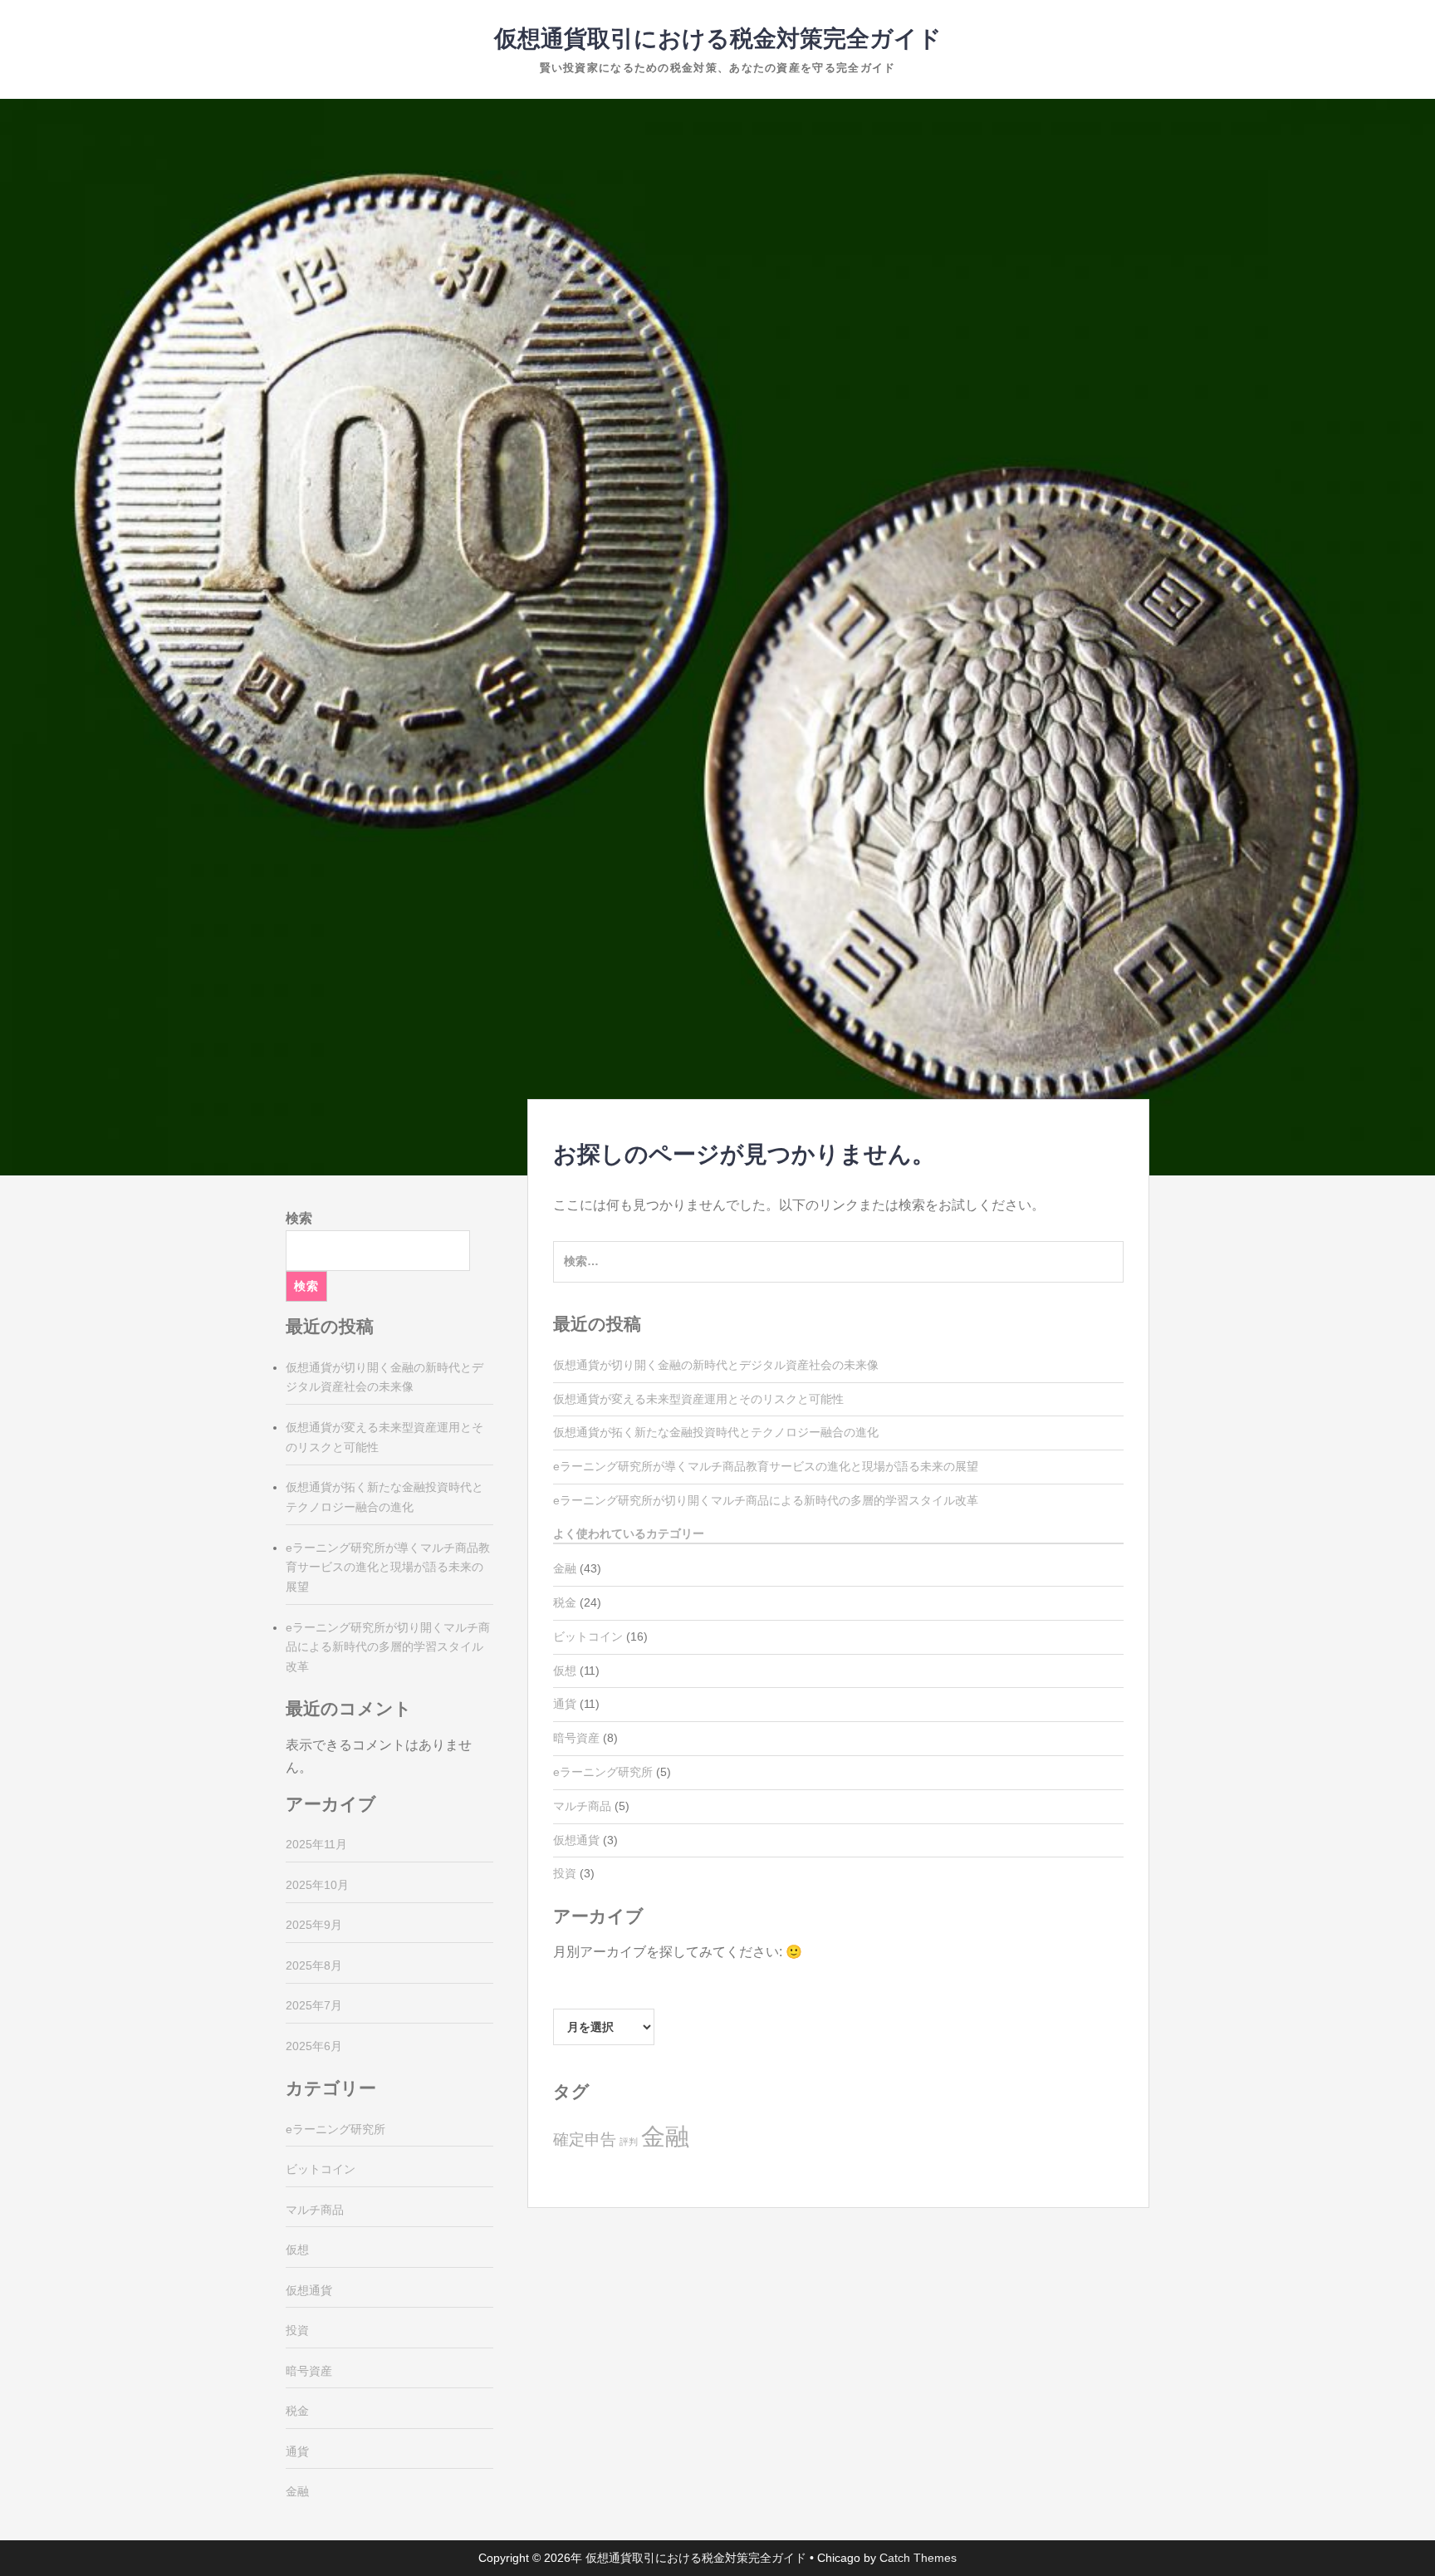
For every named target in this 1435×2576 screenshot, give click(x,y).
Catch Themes (918, 2558)
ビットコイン (588, 1636)
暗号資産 (576, 1738)
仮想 (565, 1671)
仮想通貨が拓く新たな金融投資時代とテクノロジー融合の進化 (716, 1432)
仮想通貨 (576, 1840)
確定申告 (585, 2139)
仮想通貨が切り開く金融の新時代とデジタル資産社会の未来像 (716, 1365)
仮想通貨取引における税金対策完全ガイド (718, 39)
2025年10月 (317, 1885)
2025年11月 (316, 1844)
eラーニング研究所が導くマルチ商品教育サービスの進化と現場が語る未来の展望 (766, 1466)
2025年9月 (314, 1925)
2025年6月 (314, 2046)
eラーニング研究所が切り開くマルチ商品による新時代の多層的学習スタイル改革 (766, 1500)
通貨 (565, 1704)
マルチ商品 (582, 1806)
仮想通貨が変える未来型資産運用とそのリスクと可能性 (698, 1399)
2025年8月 (314, 1965)
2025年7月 (314, 2005)
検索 (299, 1218)
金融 (565, 1568)
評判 (629, 2142)
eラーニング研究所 (603, 1772)
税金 (565, 1602)
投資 (565, 1873)
